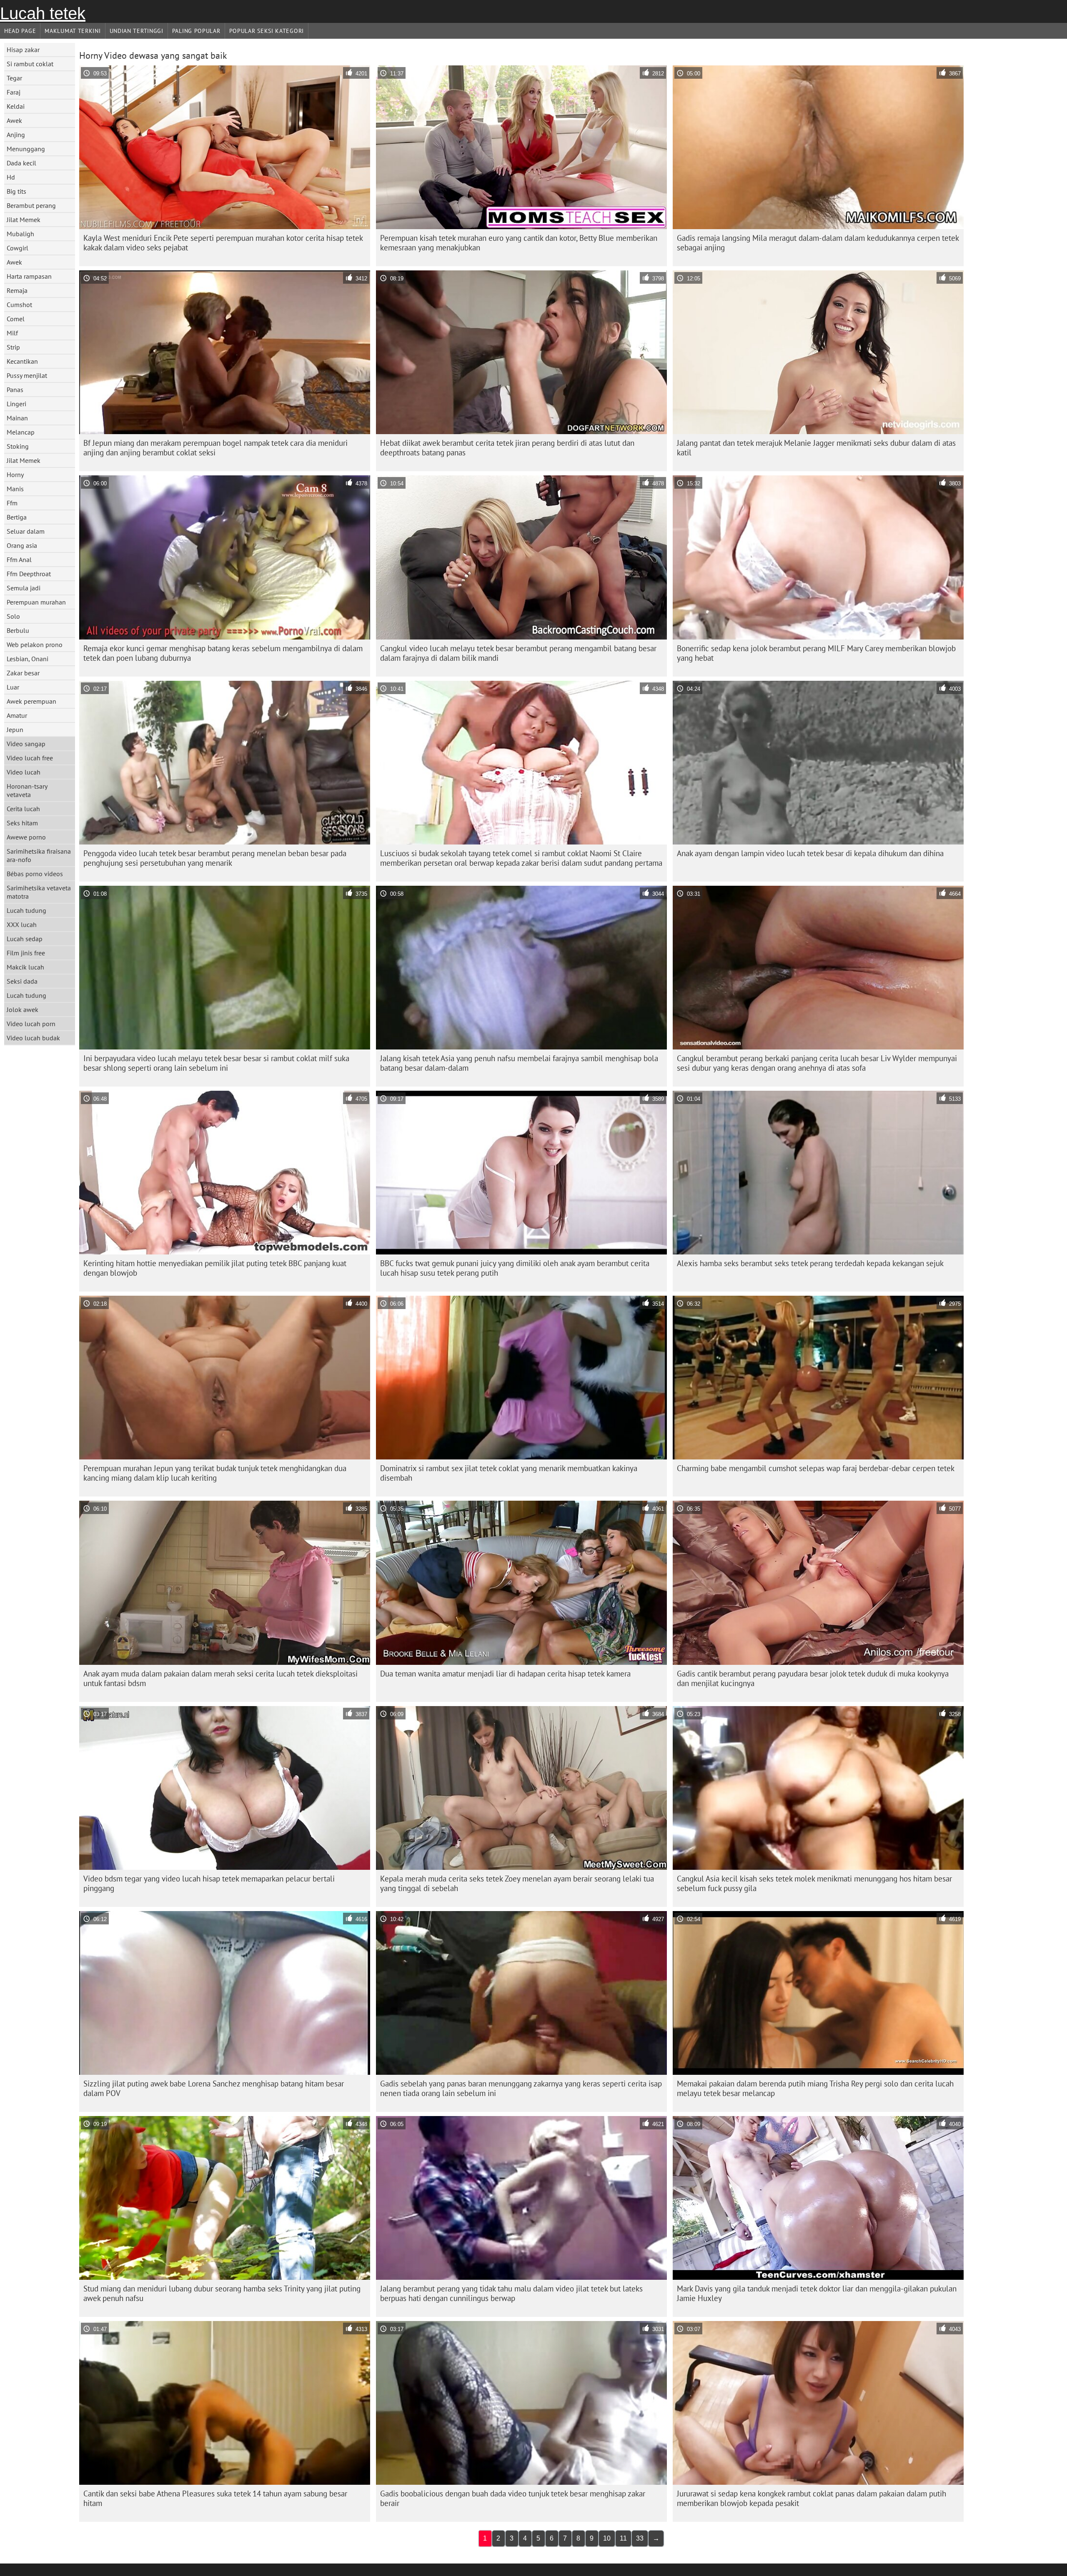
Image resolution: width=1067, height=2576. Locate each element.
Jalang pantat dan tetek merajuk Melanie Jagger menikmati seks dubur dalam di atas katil (816, 448)
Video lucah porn (31, 1024)
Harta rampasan (29, 276)
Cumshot (19, 305)
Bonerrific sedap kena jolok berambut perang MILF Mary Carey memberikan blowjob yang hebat (816, 653)
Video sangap (26, 744)
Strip (13, 347)
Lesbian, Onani (28, 659)
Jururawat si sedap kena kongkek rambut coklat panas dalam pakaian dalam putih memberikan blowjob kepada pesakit (812, 2498)
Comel (16, 319)
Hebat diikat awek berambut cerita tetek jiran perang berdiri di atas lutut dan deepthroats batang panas (507, 448)
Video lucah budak (33, 1038)
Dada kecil (21, 163)
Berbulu (18, 630)
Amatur (17, 715)
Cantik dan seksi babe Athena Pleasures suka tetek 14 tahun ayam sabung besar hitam (215, 2498)
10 (607, 2538)
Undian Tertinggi (137, 31)
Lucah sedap (25, 939)
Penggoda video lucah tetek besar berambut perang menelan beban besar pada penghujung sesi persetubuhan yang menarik (215, 858)
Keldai (16, 106)
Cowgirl (18, 248)
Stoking (18, 446)
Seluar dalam (26, 531)
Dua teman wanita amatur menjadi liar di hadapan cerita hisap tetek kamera (505, 1674)
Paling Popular (196, 31)
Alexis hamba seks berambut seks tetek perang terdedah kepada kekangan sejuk (810, 1263)
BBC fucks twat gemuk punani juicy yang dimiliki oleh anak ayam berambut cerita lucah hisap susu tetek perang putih (515, 1268)
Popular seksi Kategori (267, 31)
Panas (15, 390)
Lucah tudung (26, 910)
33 (640, 2538)
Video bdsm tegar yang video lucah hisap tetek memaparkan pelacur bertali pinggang (209, 1883)
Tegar (14, 78)
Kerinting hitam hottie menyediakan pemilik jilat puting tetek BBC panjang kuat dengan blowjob (215, 1268)
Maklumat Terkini (73, 31)
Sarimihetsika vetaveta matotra (39, 892)
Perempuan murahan (36, 602)
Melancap (21, 432)
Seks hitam (22, 823)
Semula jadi (24, 588)
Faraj (14, 92)
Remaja (17, 290)
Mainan (17, 418)
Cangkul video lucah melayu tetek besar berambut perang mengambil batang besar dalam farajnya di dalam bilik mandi (518, 653)
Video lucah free (30, 758)
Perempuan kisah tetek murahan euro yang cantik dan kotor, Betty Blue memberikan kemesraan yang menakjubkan (519, 243)
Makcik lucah (25, 967)
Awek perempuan (31, 701)
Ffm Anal (19, 560)
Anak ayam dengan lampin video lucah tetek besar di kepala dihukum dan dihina (810, 853)
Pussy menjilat (27, 375)
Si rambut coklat (30, 64)
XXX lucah (22, 924)
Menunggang (26, 149)
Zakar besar (23, 673)
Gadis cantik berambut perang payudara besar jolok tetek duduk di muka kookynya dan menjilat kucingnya (813, 1678)
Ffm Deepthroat (29, 574)
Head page (20, 31)
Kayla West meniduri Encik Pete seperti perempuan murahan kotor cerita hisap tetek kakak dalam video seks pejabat (223, 243)
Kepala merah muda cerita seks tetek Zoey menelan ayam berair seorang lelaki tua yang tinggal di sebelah (517, 1883)
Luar (13, 687)
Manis (15, 489)
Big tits (16, 191)
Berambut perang (31, 205)
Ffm (12, 503)
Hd (11, 177)
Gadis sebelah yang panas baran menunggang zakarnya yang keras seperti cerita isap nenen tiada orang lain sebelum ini (521, 2088)
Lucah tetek (43, 13)
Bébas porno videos (35, 874)
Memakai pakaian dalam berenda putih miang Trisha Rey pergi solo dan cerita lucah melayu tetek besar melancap (815, 2088)
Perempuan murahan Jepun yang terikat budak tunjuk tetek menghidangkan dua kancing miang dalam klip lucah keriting (215, 1473)
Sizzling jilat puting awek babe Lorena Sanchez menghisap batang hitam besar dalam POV (214, 2088)
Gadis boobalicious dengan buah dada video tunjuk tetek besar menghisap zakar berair (513, 2498)
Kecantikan (22, 361)
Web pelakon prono (35, 645)
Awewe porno (26, 837)
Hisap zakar (23, 50)
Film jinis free (26, 953)
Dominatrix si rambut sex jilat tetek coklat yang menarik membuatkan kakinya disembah (509, 1473)
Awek (14, 120)
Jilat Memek (24, 220)
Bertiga (17, 517)
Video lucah (24, 772)
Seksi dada (22, 981)
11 (623, 2538)
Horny (15, 475)
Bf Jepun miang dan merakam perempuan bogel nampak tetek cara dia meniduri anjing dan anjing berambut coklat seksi (215, 448)
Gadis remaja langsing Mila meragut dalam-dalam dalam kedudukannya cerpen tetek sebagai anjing (818, 243)
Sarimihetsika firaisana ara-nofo (39, 855)
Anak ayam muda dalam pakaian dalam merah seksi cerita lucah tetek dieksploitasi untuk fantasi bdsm (220, 1678)
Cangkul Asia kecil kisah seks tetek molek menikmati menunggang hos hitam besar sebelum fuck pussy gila (814, 1883)
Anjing (16, 135)
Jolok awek (23, 1009)
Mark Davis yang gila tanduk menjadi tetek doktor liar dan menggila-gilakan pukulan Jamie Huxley (817, 2293)
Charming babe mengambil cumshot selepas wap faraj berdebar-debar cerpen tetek (816, 1468)
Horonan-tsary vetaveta (27, 790)
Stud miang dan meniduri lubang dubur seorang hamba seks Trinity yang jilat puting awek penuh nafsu (222, 2293)
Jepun (15, 730)
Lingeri (16, 404)
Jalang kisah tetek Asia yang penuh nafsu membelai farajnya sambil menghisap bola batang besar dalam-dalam (519, 1063)
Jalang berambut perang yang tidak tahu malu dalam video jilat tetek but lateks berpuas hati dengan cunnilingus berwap (511, 2293)
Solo (13, 616)
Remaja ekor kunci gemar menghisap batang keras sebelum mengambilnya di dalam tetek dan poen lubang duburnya (223, 653)
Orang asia (22, 545)
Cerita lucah (23, 809)
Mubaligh (20, 234)
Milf (12, 333)
